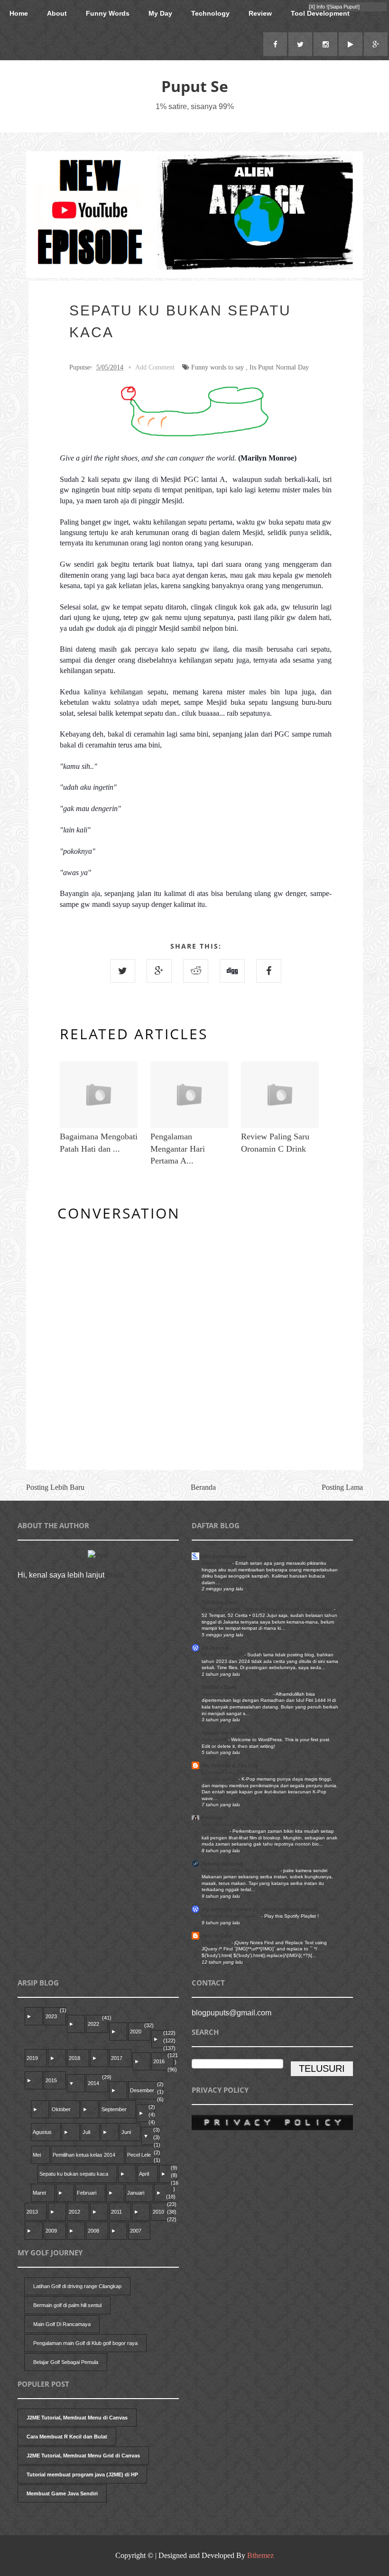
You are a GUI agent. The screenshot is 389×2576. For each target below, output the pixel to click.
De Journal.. (217, 1648)
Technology (210, 13)
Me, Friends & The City (230, 1765)
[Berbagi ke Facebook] (269, 971)
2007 (136, 2231)
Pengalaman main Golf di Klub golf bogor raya (85, 2343)
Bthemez (260, 2555)
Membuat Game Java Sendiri (62, 2493)
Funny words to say (218, 367)
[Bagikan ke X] (123, 971)
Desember (142, 2090)
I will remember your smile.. (232, 1916)
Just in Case (217, 1936)
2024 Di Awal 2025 (223, 1655)
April (144, 2174)
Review (260, 13)
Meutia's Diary (219, 1687)
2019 (32, 2058)
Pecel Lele (139, 2155)
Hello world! (215, 1740)
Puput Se (195, 86)
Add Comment (155, 367)
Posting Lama (342, 1487)
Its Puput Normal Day (279, 367)
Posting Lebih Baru (55, 1487)
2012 (74, 2212)
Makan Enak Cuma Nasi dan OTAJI (241, 1870)
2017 (117, 2058)
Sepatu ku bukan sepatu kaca (74, 2174)
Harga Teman (217, 1563)
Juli (86, 2132)
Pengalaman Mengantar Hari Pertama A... (178, 1148)
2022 (93, 2024)
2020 (136, 2031)
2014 (93, 2083)
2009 (51, 2231)
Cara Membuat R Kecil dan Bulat (67, 2437)
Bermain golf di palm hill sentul (67, 2305)
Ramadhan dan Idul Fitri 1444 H (237, 1694)
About (57, 13)
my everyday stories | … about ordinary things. (260, 1909)
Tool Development (320, 13)
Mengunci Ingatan (224, 1556)
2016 (159, 2061)
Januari (136, 2193)
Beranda (203, 1487)
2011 (116, 2212)
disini (115, 1575)
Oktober (61, 2109)
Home (19, 13)
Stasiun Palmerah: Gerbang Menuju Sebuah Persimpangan (268, 1609)
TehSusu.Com (219, 1602)
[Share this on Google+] (159, 971)
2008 (93, 2231)
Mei (37, 2155)
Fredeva (212, 1818)
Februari (87, 2193)
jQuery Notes (217, 1943)
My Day (160, 13)
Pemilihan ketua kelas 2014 (84, 2155)
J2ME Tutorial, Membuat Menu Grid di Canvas (83, 2456)
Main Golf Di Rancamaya (62, 2324)
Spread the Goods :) (227, 1733)
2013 (32, 2212)
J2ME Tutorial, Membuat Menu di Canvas (77, 2418)
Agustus (42, 2132)
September (114, 2109)
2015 (51, 2080)
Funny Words (108, 13)
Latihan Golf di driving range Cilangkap (77, 2286)
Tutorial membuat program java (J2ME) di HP (82, 2474)
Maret (39, 2193)
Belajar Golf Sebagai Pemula (66, 2362)
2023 (51, 2016)
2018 (74, 2058)
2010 (158, 2212)
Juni (126, 2132)
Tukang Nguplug (222, 1864)
